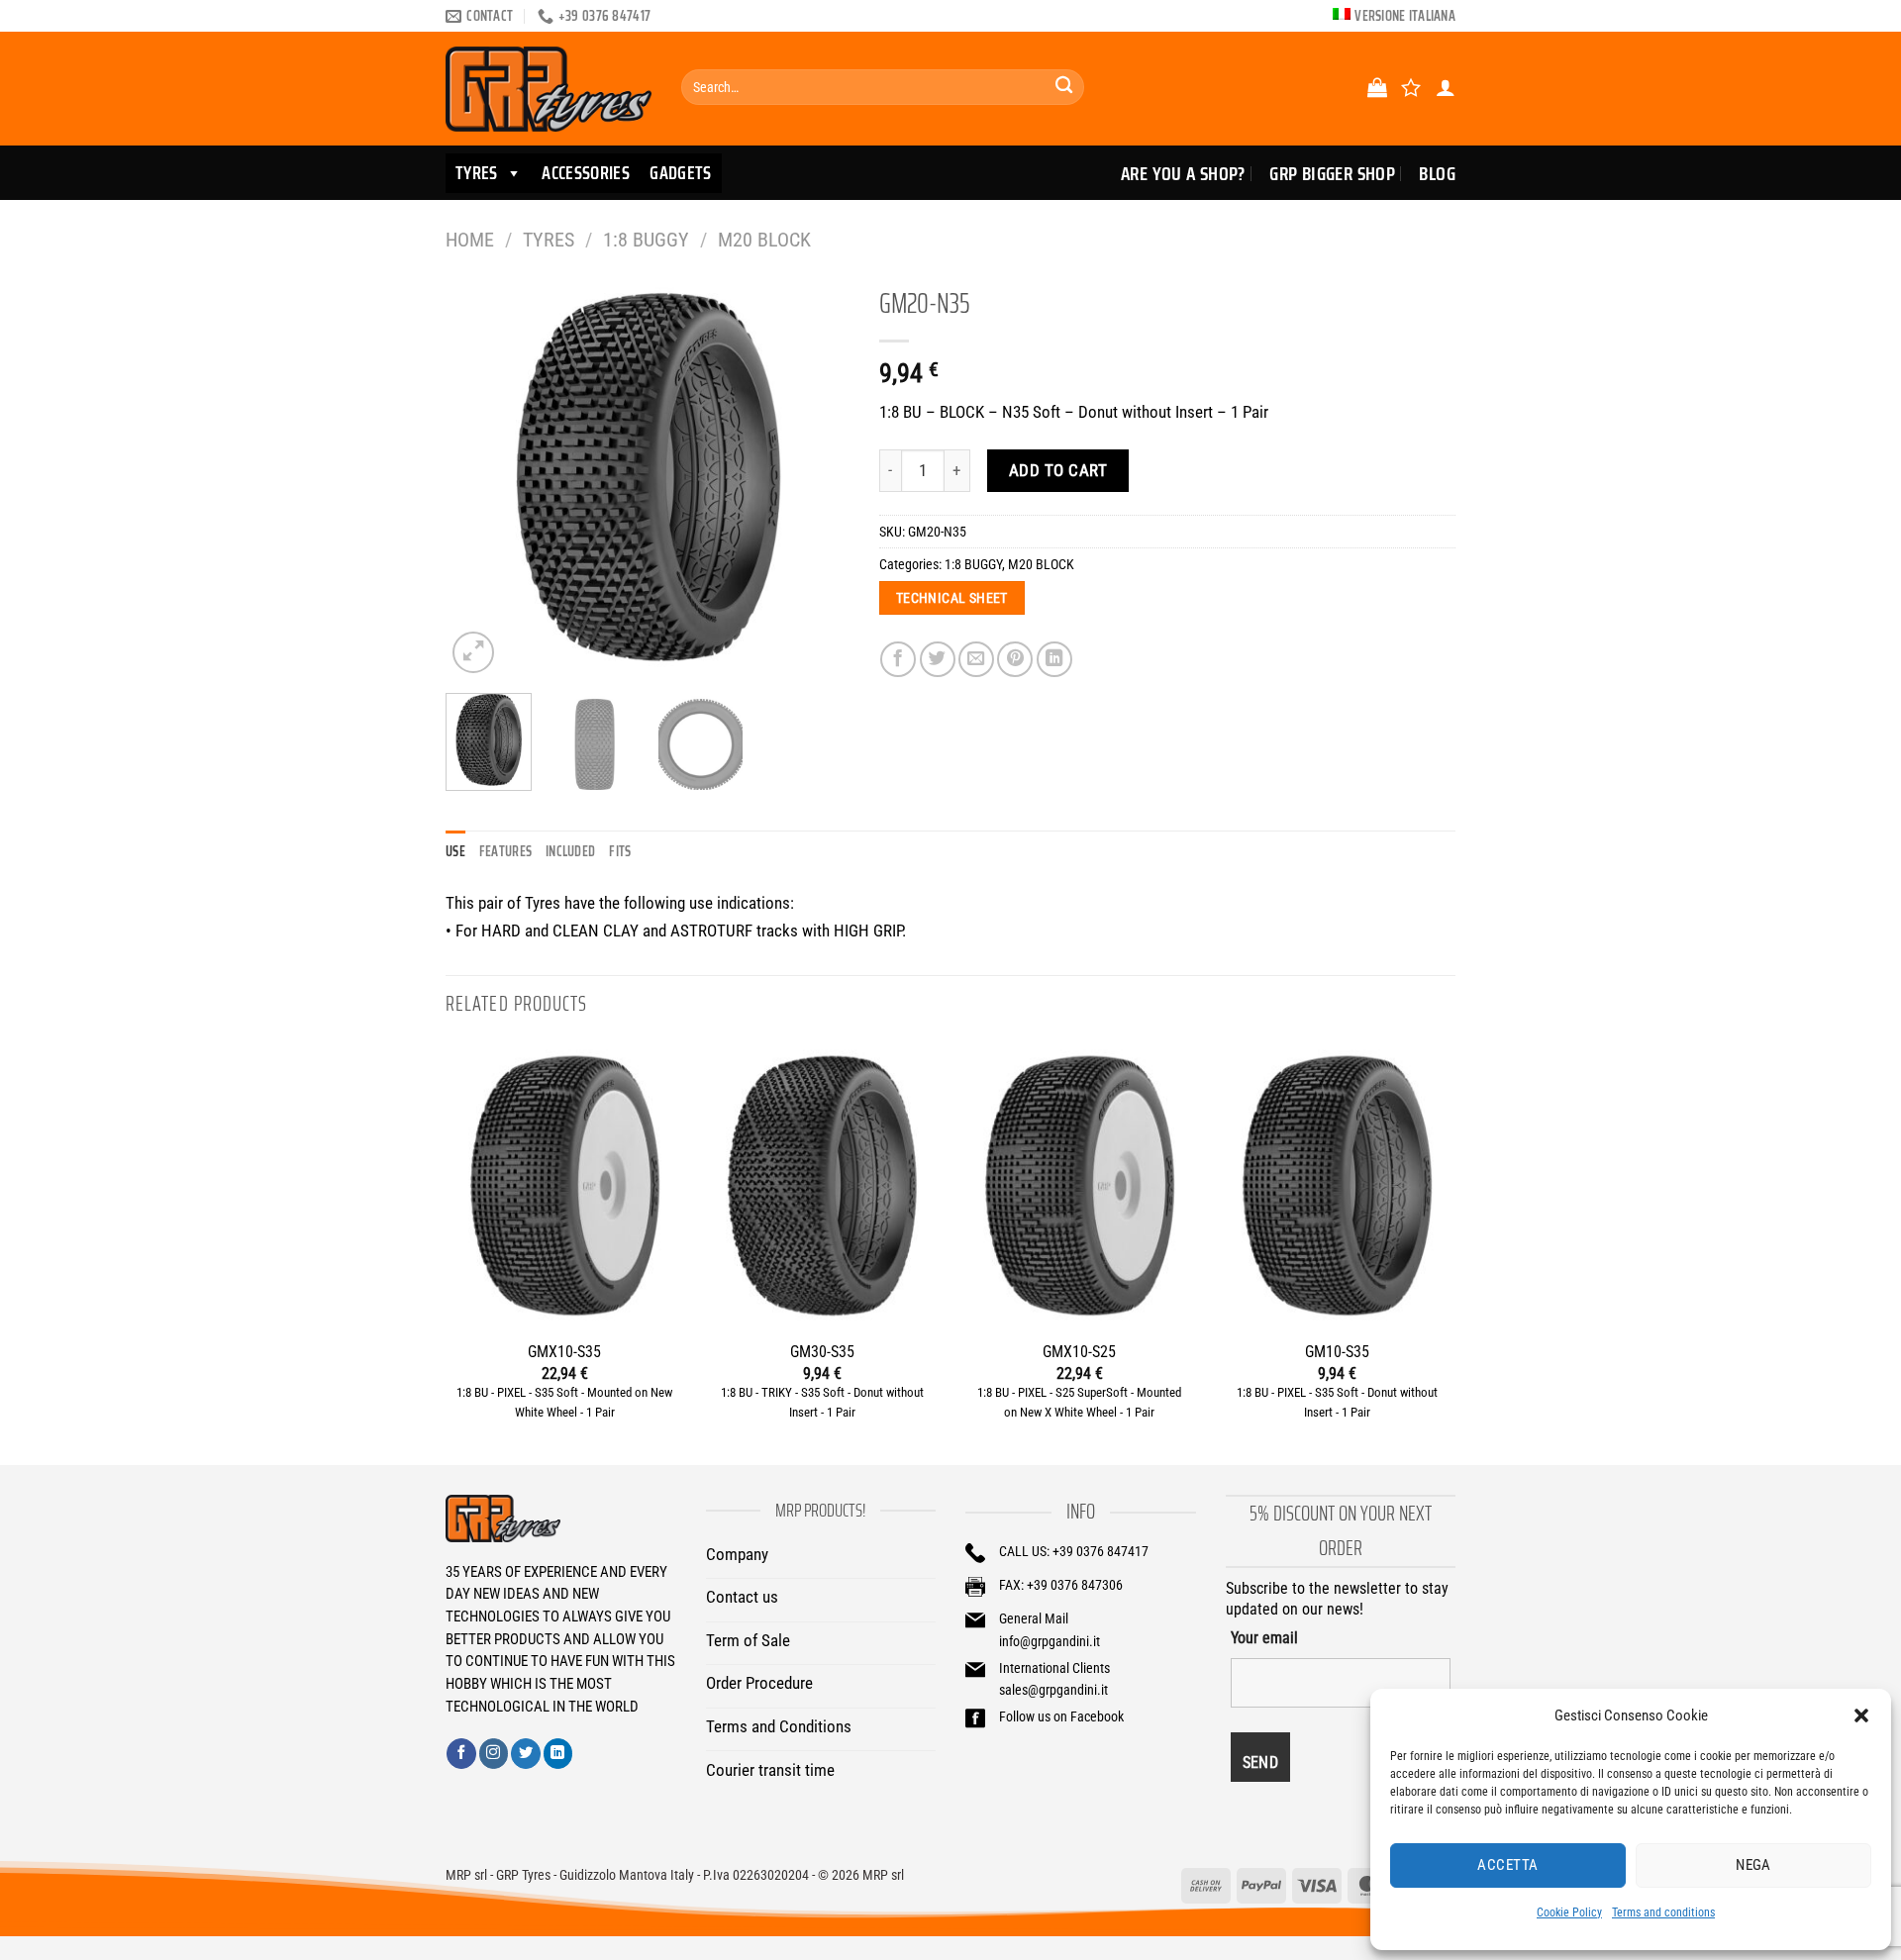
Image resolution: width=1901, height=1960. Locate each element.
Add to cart (1058, 470)
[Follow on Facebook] (461, 1753)
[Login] (1446, 87)
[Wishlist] (1411, 87)
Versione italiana (1405, 16)
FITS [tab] (620, 851)
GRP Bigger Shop (1332, 173)
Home (470, 240)
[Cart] (1377, 87)
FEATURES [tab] (505, 851)
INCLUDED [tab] (570, 851)
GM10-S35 (1337, 1352)
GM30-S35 (822, 1352)
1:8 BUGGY (646, 240)
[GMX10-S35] (564, 1185)
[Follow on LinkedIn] (558, 1753)
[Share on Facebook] (898, 659)
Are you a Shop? (1183, 173)
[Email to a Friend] (976, 659)
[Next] (816, 476)
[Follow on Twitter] (526, 1753)
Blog (1437, 173)
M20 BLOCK (764, 240)
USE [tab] (455, 851)
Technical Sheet (952, 598)
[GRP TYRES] (549, 89)
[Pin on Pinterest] (1015, 659)
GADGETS (681, 173)
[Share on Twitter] (938, 659)
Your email (1264, 1638)
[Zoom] (473, 652)
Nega (1753, 1865)
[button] (1861, 1715)
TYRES (477, 173)
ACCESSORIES (586, 173)
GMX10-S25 (1079, 1352)
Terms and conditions (1663, 1912)
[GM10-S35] (1337, 1185)
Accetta (1507, 1865)
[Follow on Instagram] (494, 1753)
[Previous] (478, 476)
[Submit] (1064, 88)
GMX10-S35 (564, 1352)
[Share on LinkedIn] (1054, 659)
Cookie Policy (1569, 1912)
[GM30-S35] (822, 1185)
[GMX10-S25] (1079, 1185)
